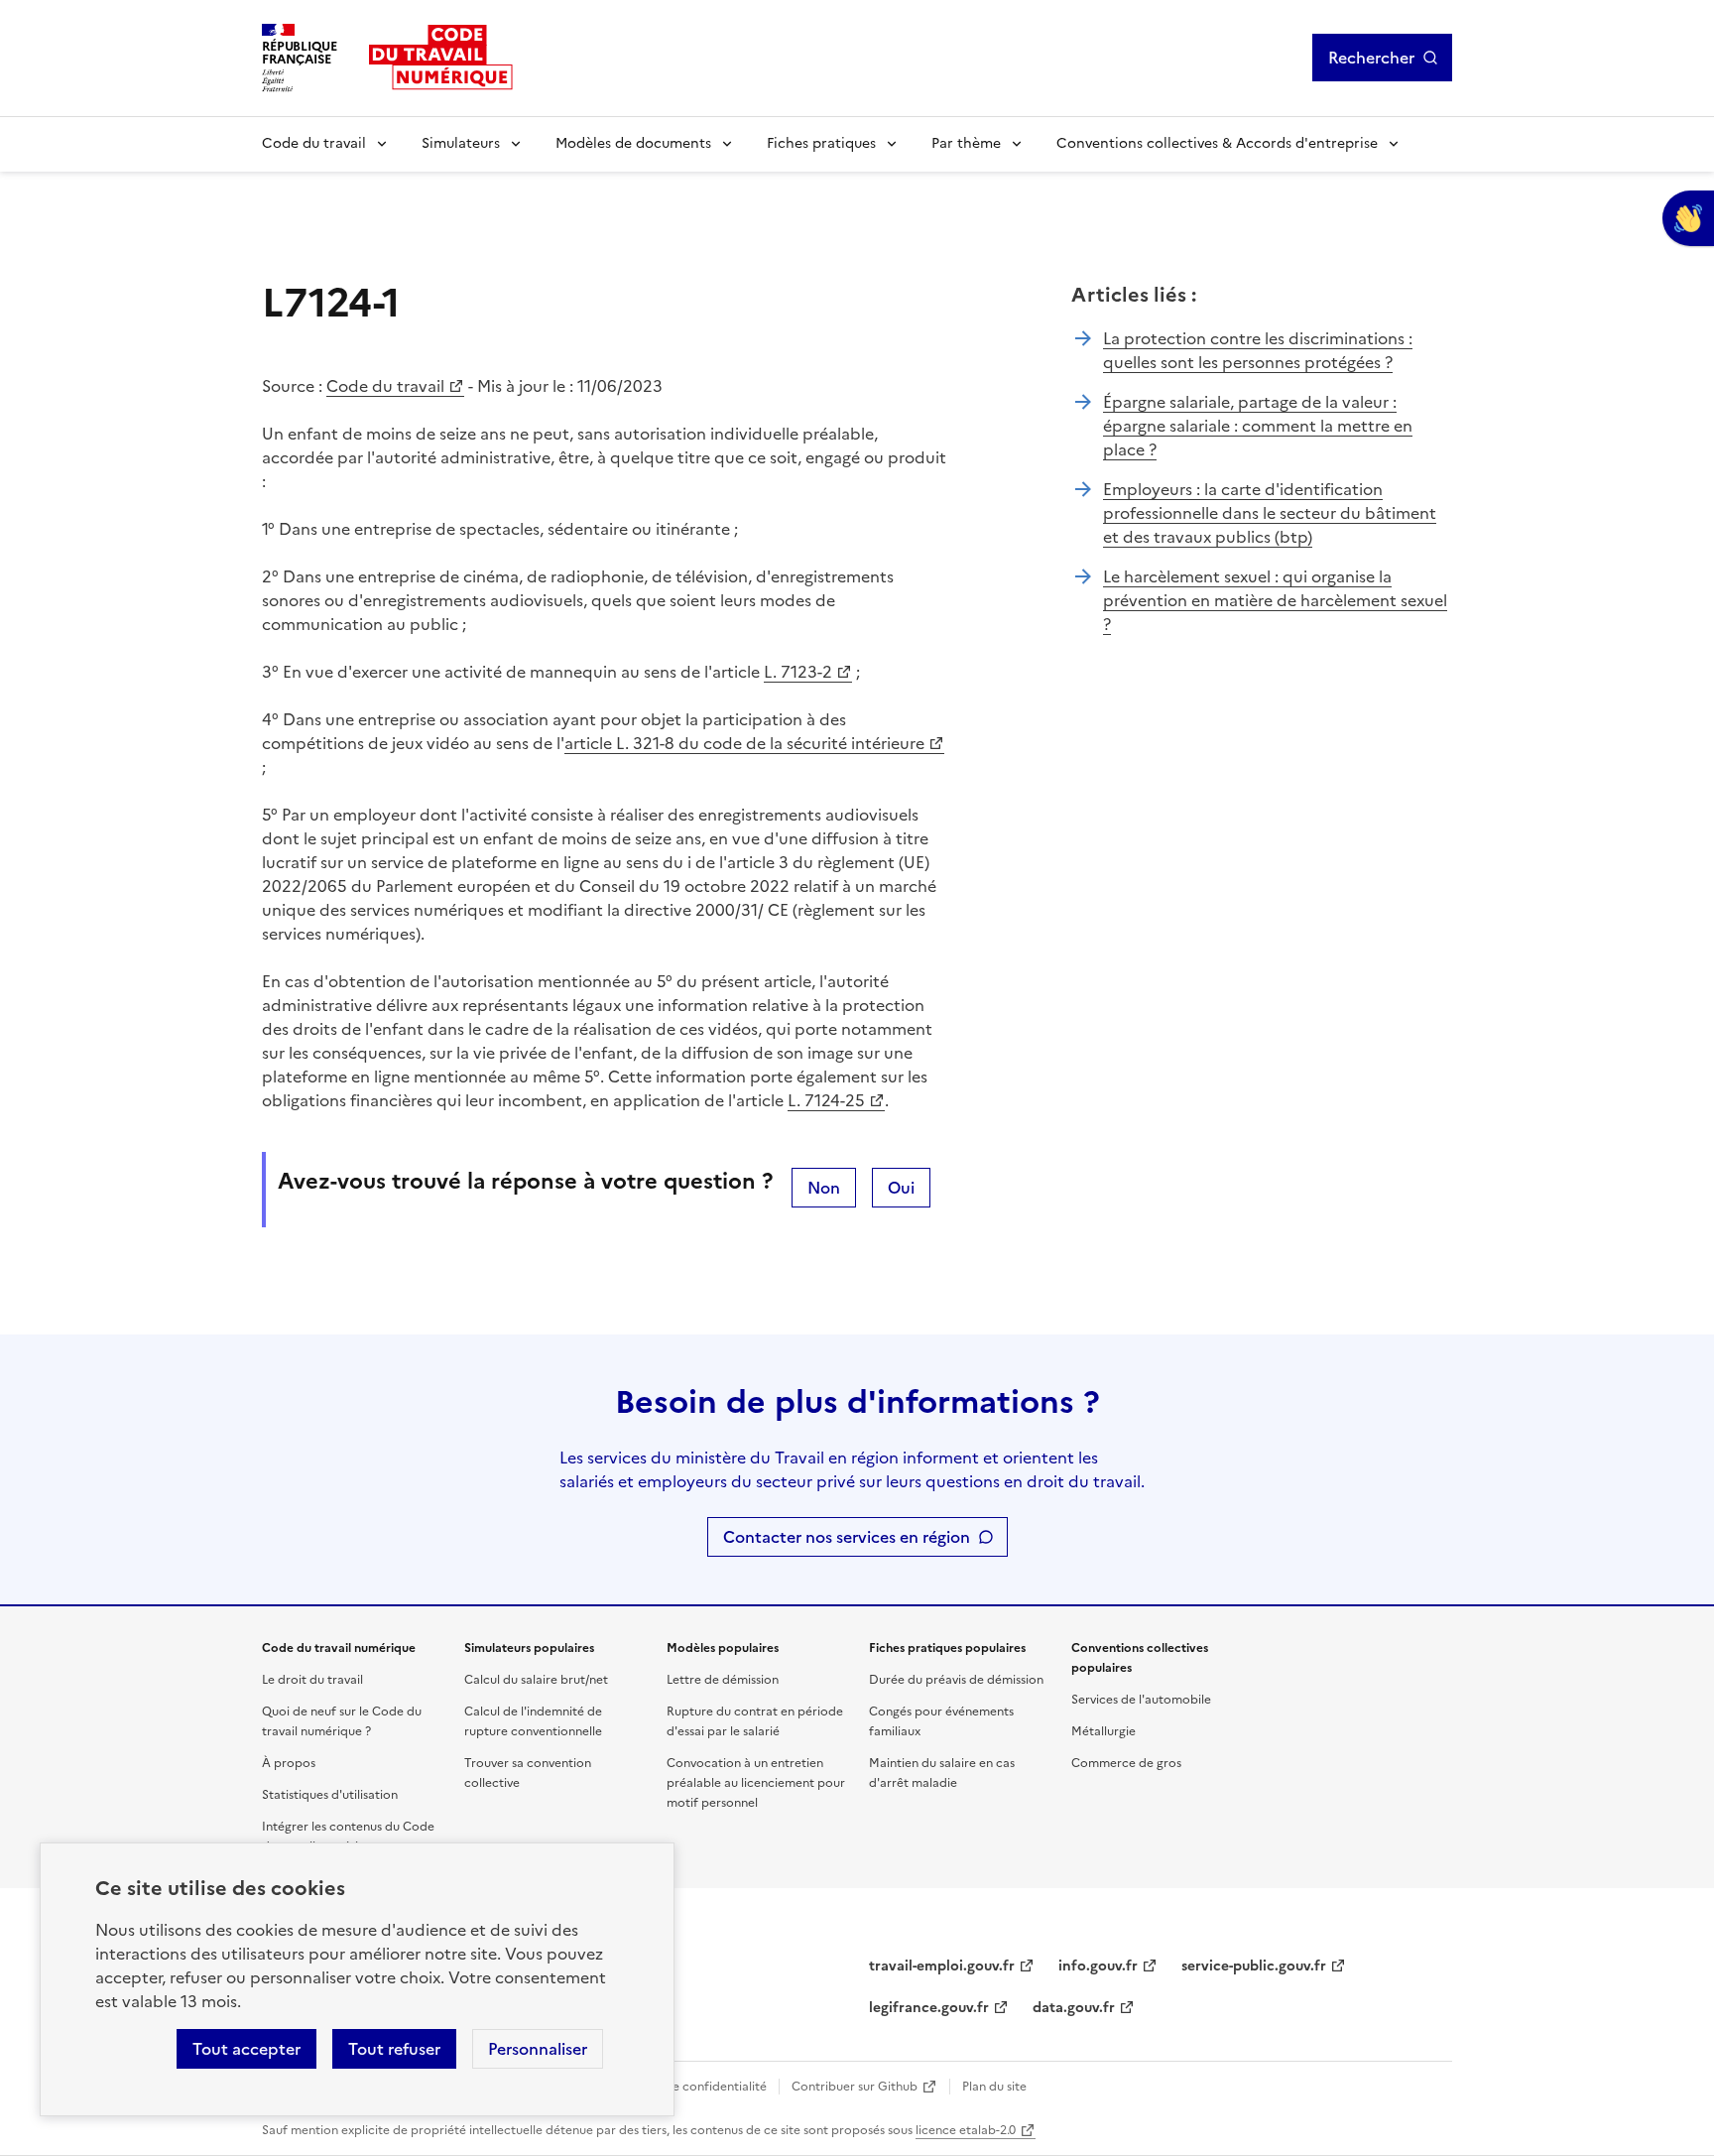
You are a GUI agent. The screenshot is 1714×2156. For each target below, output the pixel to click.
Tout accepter (246, 2049)
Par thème (966, 143)
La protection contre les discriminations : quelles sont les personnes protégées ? (1258, 350)
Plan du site (994, 2087)
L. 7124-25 (826, 1100)
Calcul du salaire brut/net (536, 1680)
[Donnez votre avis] (1688, 218)
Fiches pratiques (821, 143)
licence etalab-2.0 (966, 2130)
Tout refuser (394, 2049)
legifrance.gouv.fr (929, 2008)
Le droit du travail (312, 1680)
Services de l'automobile (1141, 1700)
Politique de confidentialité (689, 2087)
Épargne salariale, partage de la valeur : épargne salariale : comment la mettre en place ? (1258, 426)
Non (824, 1188)
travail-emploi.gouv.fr (942, 1966)
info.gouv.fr (1098, 1966)
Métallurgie (1103, 1731)
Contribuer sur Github (855, 2087)
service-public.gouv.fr (1254, 1966)
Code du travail (314, 143)
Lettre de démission (723, 1680)
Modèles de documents (633, 143)
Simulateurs (461, 143)
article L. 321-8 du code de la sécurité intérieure (744, 743)
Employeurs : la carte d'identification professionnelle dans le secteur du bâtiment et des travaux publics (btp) (1270, 513)
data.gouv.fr (1074, 2008)
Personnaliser (538, 2049)
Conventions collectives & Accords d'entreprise (1217, 143)
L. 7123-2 (798, 672)
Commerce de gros (1126, 1763)
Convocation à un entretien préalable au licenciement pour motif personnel (756, 1783)
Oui (901, 1188)
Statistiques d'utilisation (330, 1795)
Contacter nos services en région (847, 1537)
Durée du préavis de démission (956, 1680)
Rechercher (1371, 58)
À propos (289, 1763)
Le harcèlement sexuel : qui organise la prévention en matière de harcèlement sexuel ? (1275, 600)
